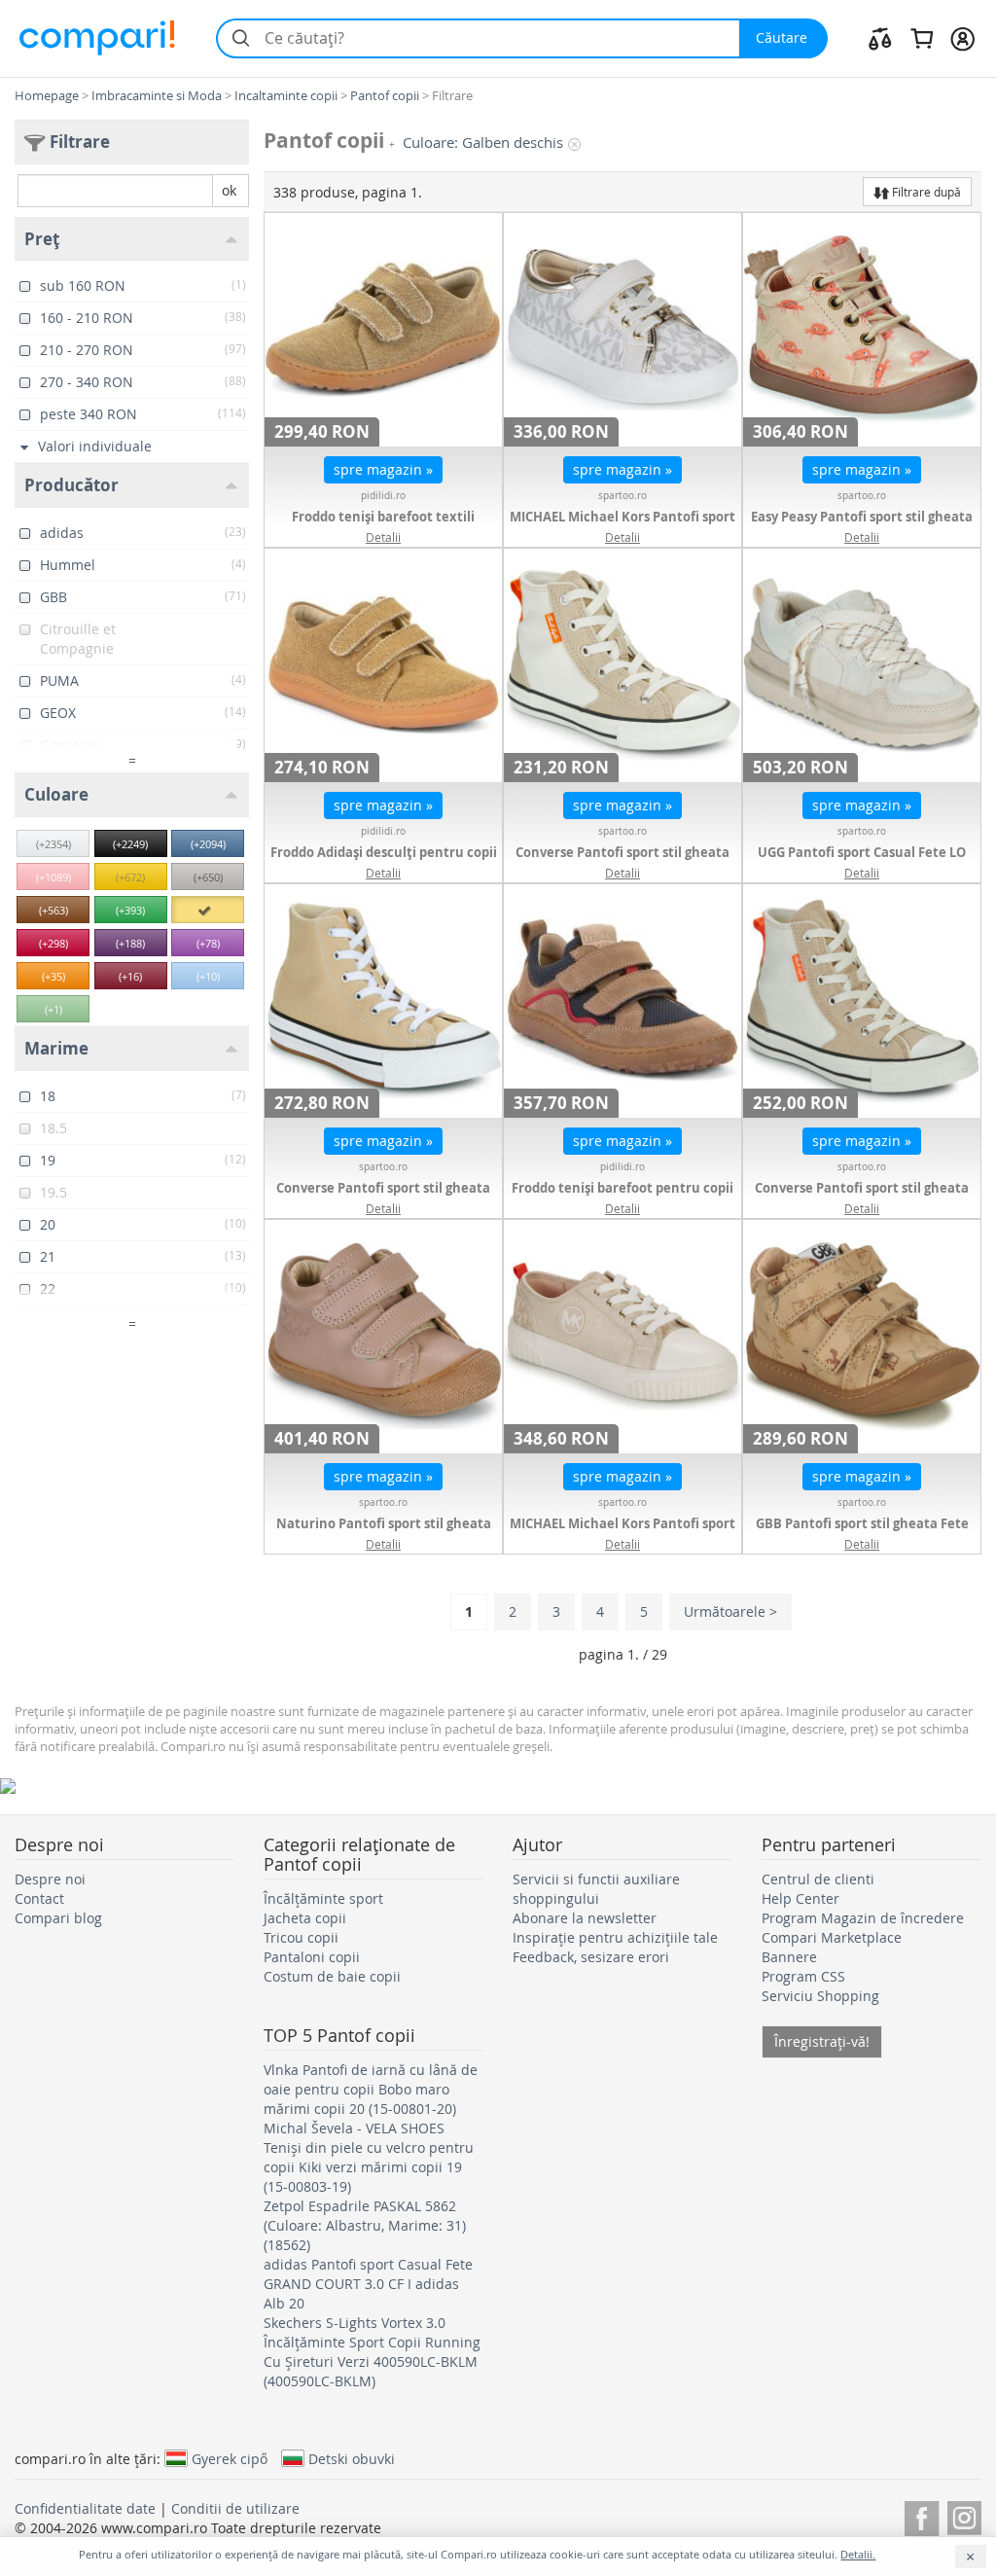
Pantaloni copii (312, 1957)
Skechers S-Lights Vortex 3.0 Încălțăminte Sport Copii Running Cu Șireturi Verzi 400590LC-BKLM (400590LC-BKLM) (372, 2352)
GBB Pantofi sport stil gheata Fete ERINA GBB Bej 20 (862, 1533)
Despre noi (50, 1879)
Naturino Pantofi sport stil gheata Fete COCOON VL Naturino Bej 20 (384, 1533)
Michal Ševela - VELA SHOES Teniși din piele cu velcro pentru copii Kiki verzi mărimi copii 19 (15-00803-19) (369, 2157)
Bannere (789, 1957)
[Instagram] (964, 2515)
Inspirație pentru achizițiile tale (615, 1937)
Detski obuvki (352, 2458)
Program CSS (803, 1976)
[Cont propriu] (962, 38)
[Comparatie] (880, 38)
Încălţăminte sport (323, 1898)
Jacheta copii (305, 1918)
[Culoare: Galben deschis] (208, 910)
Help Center (800, 1898)
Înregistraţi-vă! (822, 2041)
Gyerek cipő (230, 2458)
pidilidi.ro (383, 496)
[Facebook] (922, 2515)
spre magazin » (383, 469)
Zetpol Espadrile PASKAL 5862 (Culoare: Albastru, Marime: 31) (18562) (365, 2225)
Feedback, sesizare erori (591, 1957)
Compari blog (58, 1918)
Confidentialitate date (85, 2508)
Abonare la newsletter (585, 1918)
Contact (39, 1898)
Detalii (383, 537)
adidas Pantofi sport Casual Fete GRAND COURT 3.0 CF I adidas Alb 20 (368, 2284)
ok (229, 190)
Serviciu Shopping (820, 1996)
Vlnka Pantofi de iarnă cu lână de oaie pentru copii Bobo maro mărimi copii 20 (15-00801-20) (371, 2089)
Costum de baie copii (332, 1976)
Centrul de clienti (818, 1879)
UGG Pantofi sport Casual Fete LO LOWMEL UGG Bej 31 (862, 862)
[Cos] (922, 38)
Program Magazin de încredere (863, 1918)
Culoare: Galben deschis (483, 143)
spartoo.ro (622, 496)
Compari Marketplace (832, 1937)
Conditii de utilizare (235, 2508)
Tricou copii (301, 1937)
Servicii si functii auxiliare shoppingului (596, 1889)
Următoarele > (730, 1611)
